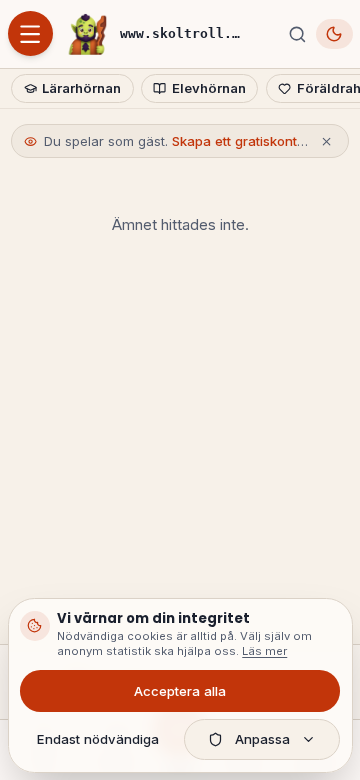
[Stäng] (326, 141)
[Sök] (297, 34)
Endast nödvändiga (98, 739)
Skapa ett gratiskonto (238, 141)
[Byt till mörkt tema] (334, 33)
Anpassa (262, 739)
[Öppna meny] (30, 33)
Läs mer (264, 651)
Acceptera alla (180, 691)
